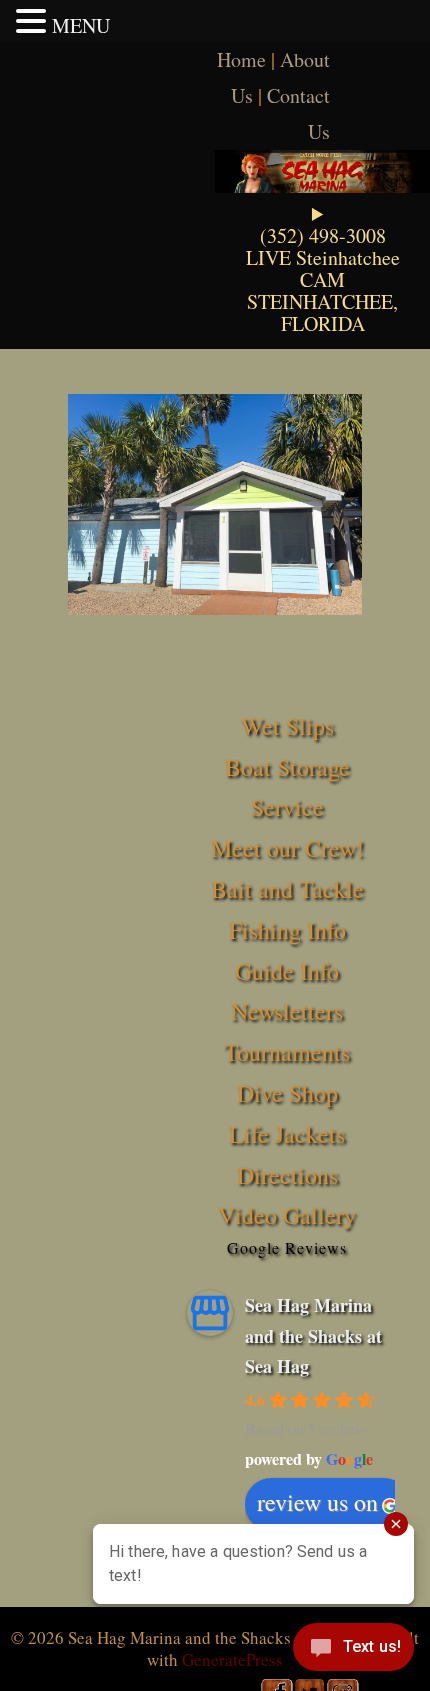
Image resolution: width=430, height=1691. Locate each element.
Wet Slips (287, 726)
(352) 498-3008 (323, 235)
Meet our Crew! (287, 848)
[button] (34, 21)
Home (241, 59)
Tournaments (287, 1052)
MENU (81, 25)
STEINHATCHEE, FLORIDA (322, 312)
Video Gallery (287, 1215)
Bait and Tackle (287, 889)
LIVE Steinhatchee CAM (323, 268)
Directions (287, 1175)
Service (287, 807)
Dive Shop (287, 1093)
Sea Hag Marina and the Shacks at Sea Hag (313, 1335)
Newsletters (287, 1011)
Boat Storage (287, 767)
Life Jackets (287, 1134)
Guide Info (287, 971)
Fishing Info (287, 930)
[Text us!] (353, 1651)
